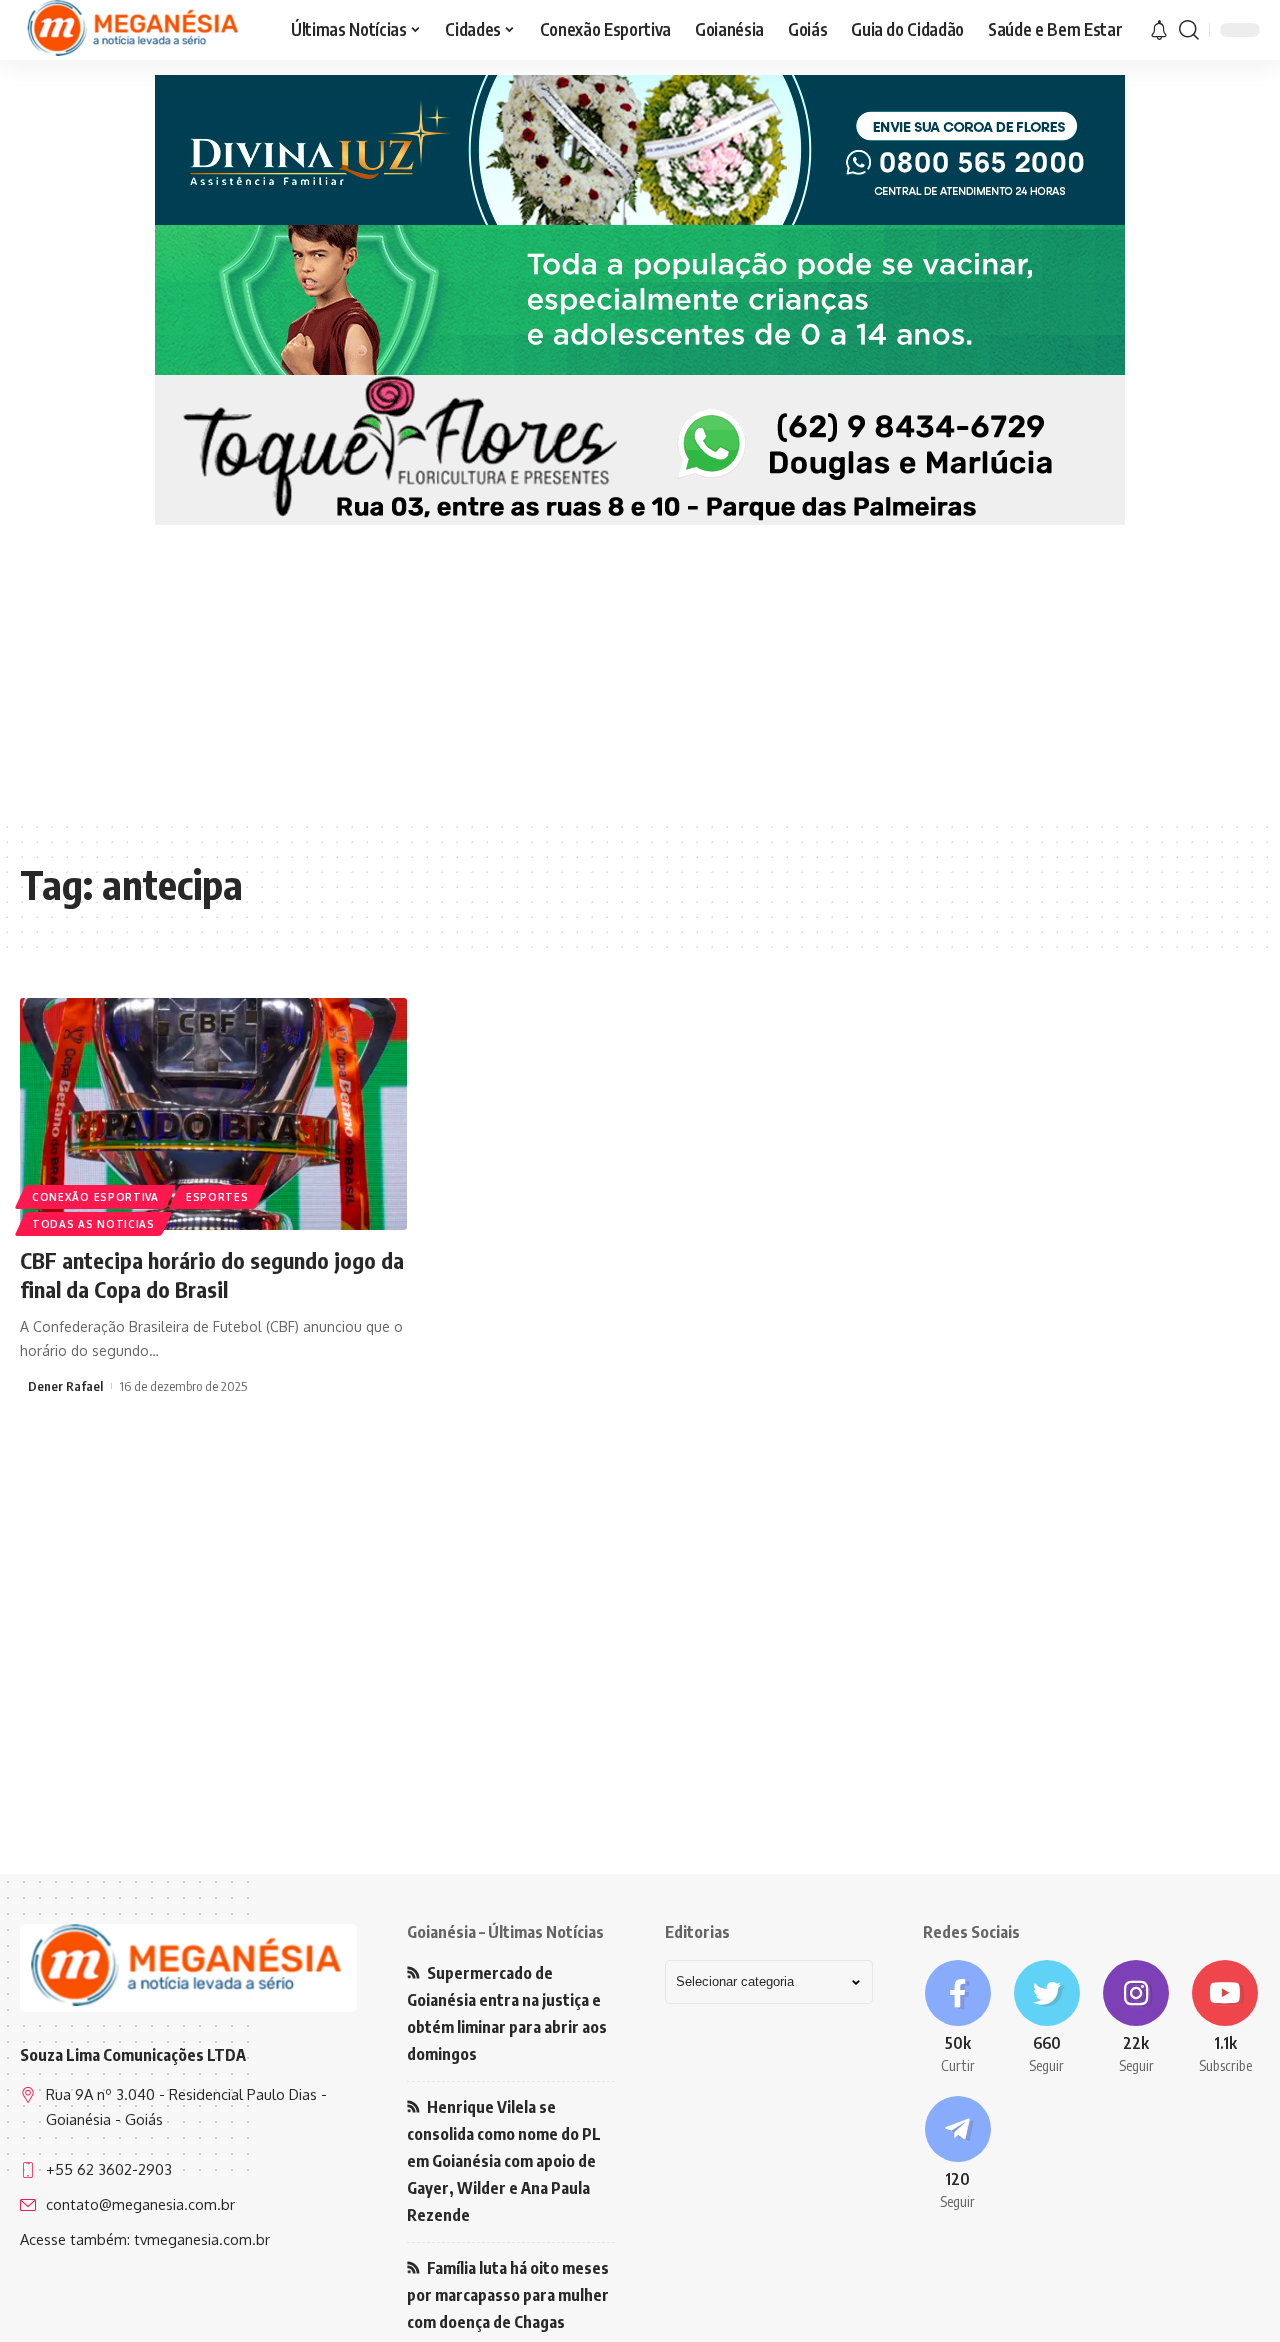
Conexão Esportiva (95, 1197)
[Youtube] (1225, 2018)
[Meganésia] (135, 30)
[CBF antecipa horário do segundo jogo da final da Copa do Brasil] (213, 1114)
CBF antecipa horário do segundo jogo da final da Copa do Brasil (212, 1274)
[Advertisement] (640, 665)
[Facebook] (957, 2018)
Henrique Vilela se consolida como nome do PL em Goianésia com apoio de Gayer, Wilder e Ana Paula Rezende (504, 2161)
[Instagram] (1136, 2018)
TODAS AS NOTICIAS (93, 1224)
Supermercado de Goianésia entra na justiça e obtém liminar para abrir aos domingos (507, 2014)
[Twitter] (1046, 2018)
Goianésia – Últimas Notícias (505, 1932)
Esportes (217, 1197)
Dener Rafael (65, 1386)
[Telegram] (957, 2154)
